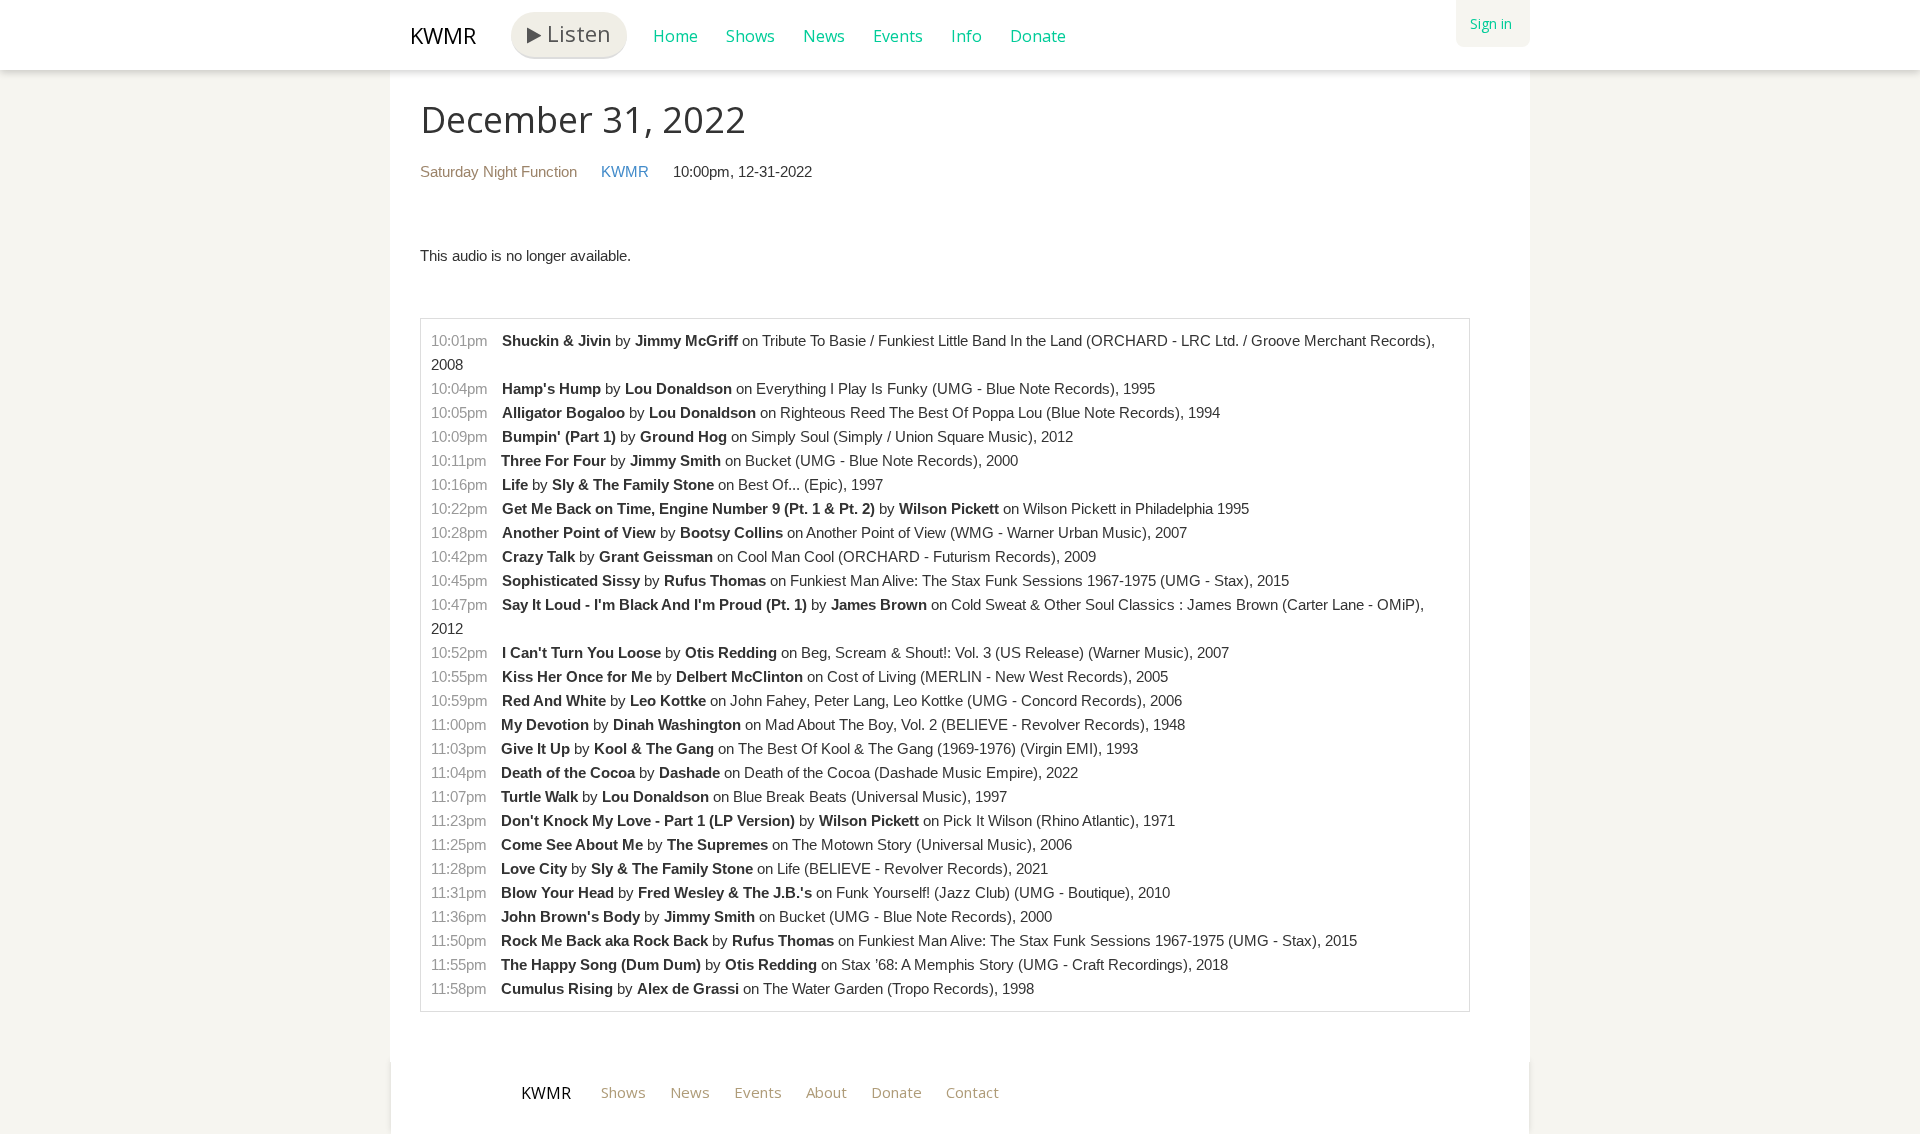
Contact (972, 1092)
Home (675, 36)
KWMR (443, 35)
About (826, 1092)
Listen (576, 33)
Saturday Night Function (498, 171)
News (824, 36)
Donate (1038, 36)
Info (966, 36)
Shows (750, 36)
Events (898, 36)
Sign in (1491, 23)
